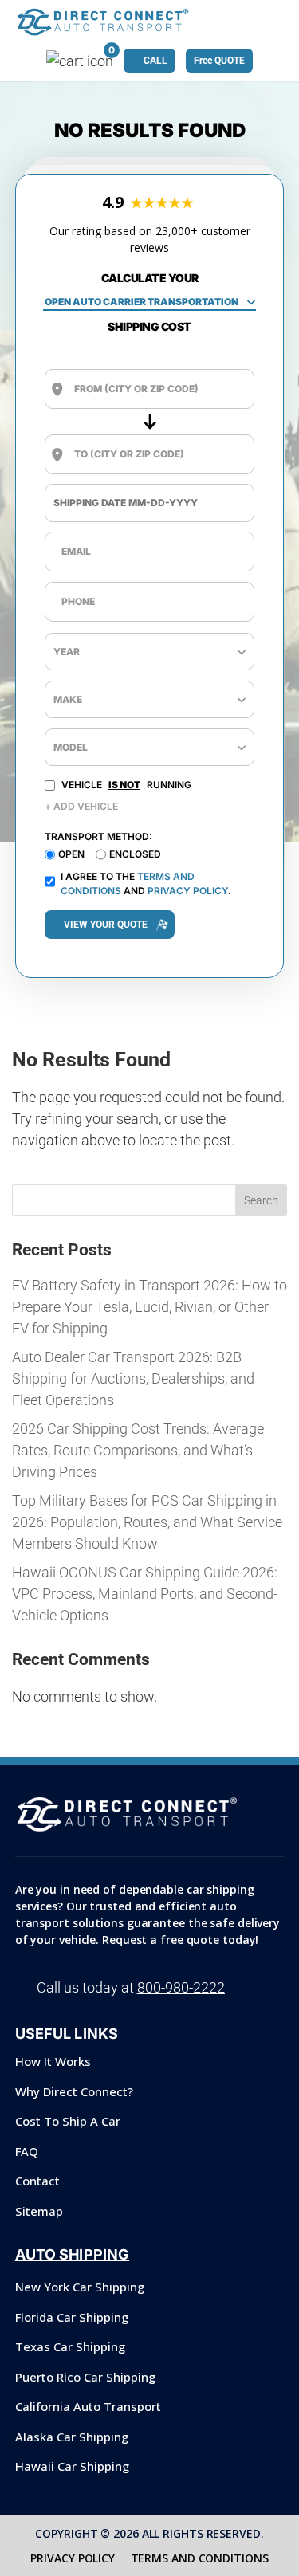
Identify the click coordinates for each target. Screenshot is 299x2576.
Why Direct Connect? (74, 2091)
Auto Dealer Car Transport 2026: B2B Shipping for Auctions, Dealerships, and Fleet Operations (133, 1378)
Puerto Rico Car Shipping (85, 2377)
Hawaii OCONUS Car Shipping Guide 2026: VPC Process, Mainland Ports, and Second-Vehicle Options (145, 1594)
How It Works (53, 2061)
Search (261, 1200)
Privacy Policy (188, 891)
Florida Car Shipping (72, 2317)
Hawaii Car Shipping (72, 2466)
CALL (155, 61)
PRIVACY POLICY (73, 2558)
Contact (37, 2181)
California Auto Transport (88, 2406)
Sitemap (39, 2211)
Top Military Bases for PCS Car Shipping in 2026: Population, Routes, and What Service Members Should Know (147, 1522)
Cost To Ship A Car (68, 2121)
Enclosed (135, 854)
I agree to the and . (146, 884)
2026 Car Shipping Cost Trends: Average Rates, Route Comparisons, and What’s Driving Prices (138, 1450)
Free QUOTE (219, 61)
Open (71, 854)
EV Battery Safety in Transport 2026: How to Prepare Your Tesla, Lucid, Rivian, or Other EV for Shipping (149, 1307)
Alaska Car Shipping (72, 2437)
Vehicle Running (126, 785)
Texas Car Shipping (70, 2346)
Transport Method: (98, 836)
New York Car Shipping (80, 2287)
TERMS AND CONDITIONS (200, 2558)
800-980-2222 (181, 1987)
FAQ (27, 2151)
